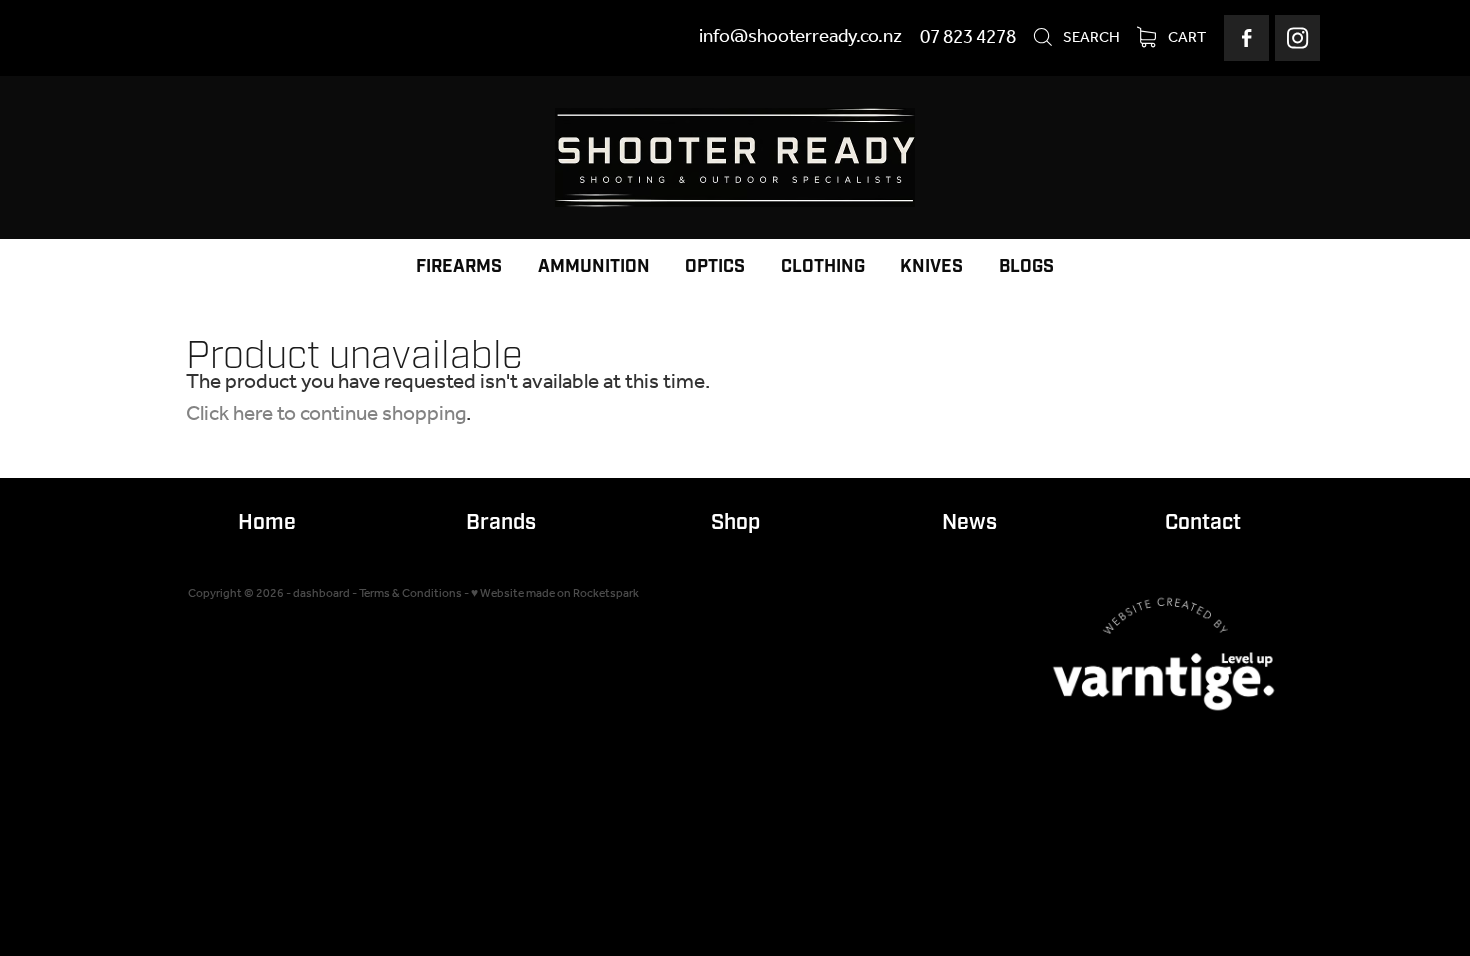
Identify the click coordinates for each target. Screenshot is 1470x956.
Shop (735, 522)
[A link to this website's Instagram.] (1297, 37)
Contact (1203, 522)
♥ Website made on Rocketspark (555, 593)
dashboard (321, 593)
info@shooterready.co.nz (800, 38)
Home (267, 522)
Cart (1185, 38)
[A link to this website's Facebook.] (1246, 37)
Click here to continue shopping (326, 414)
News (969, 522)
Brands (501, 522)
